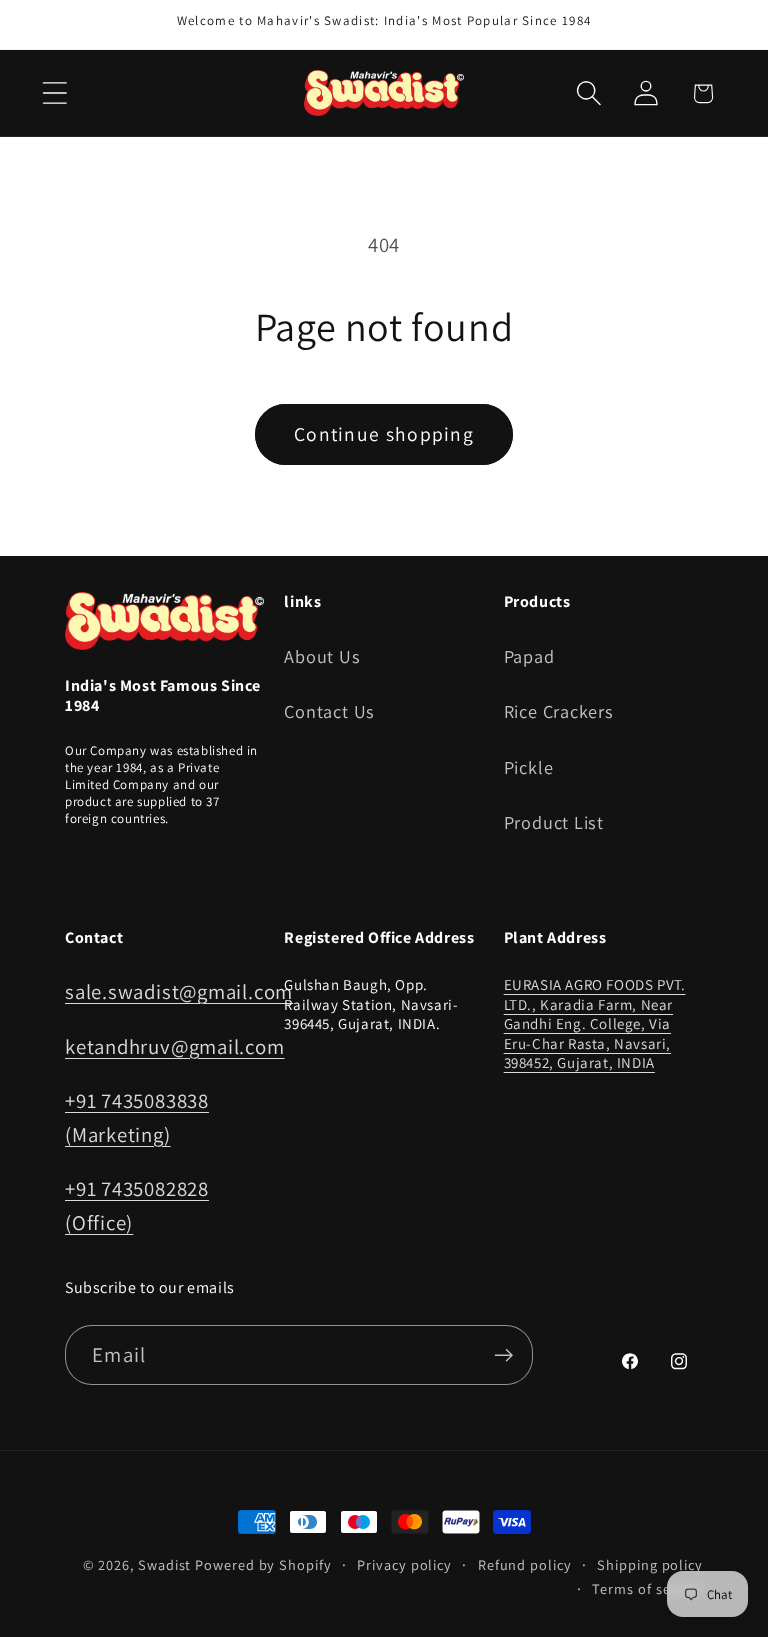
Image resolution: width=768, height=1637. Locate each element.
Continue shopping (384, 434)
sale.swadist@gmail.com (179, 991)
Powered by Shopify (263, 1564)
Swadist (164, 1564)
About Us (322, 656)
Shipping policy (650, 1564)
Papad (529, 656)
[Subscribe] (503, 1355)
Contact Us (329, 711)
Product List (554, 822)
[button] (54, 93)
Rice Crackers (559, 711)
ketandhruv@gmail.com (175, 1046)
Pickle (529, 767)
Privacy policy (404, 1564)
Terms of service (647, 1588)
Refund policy (525, 1564)
